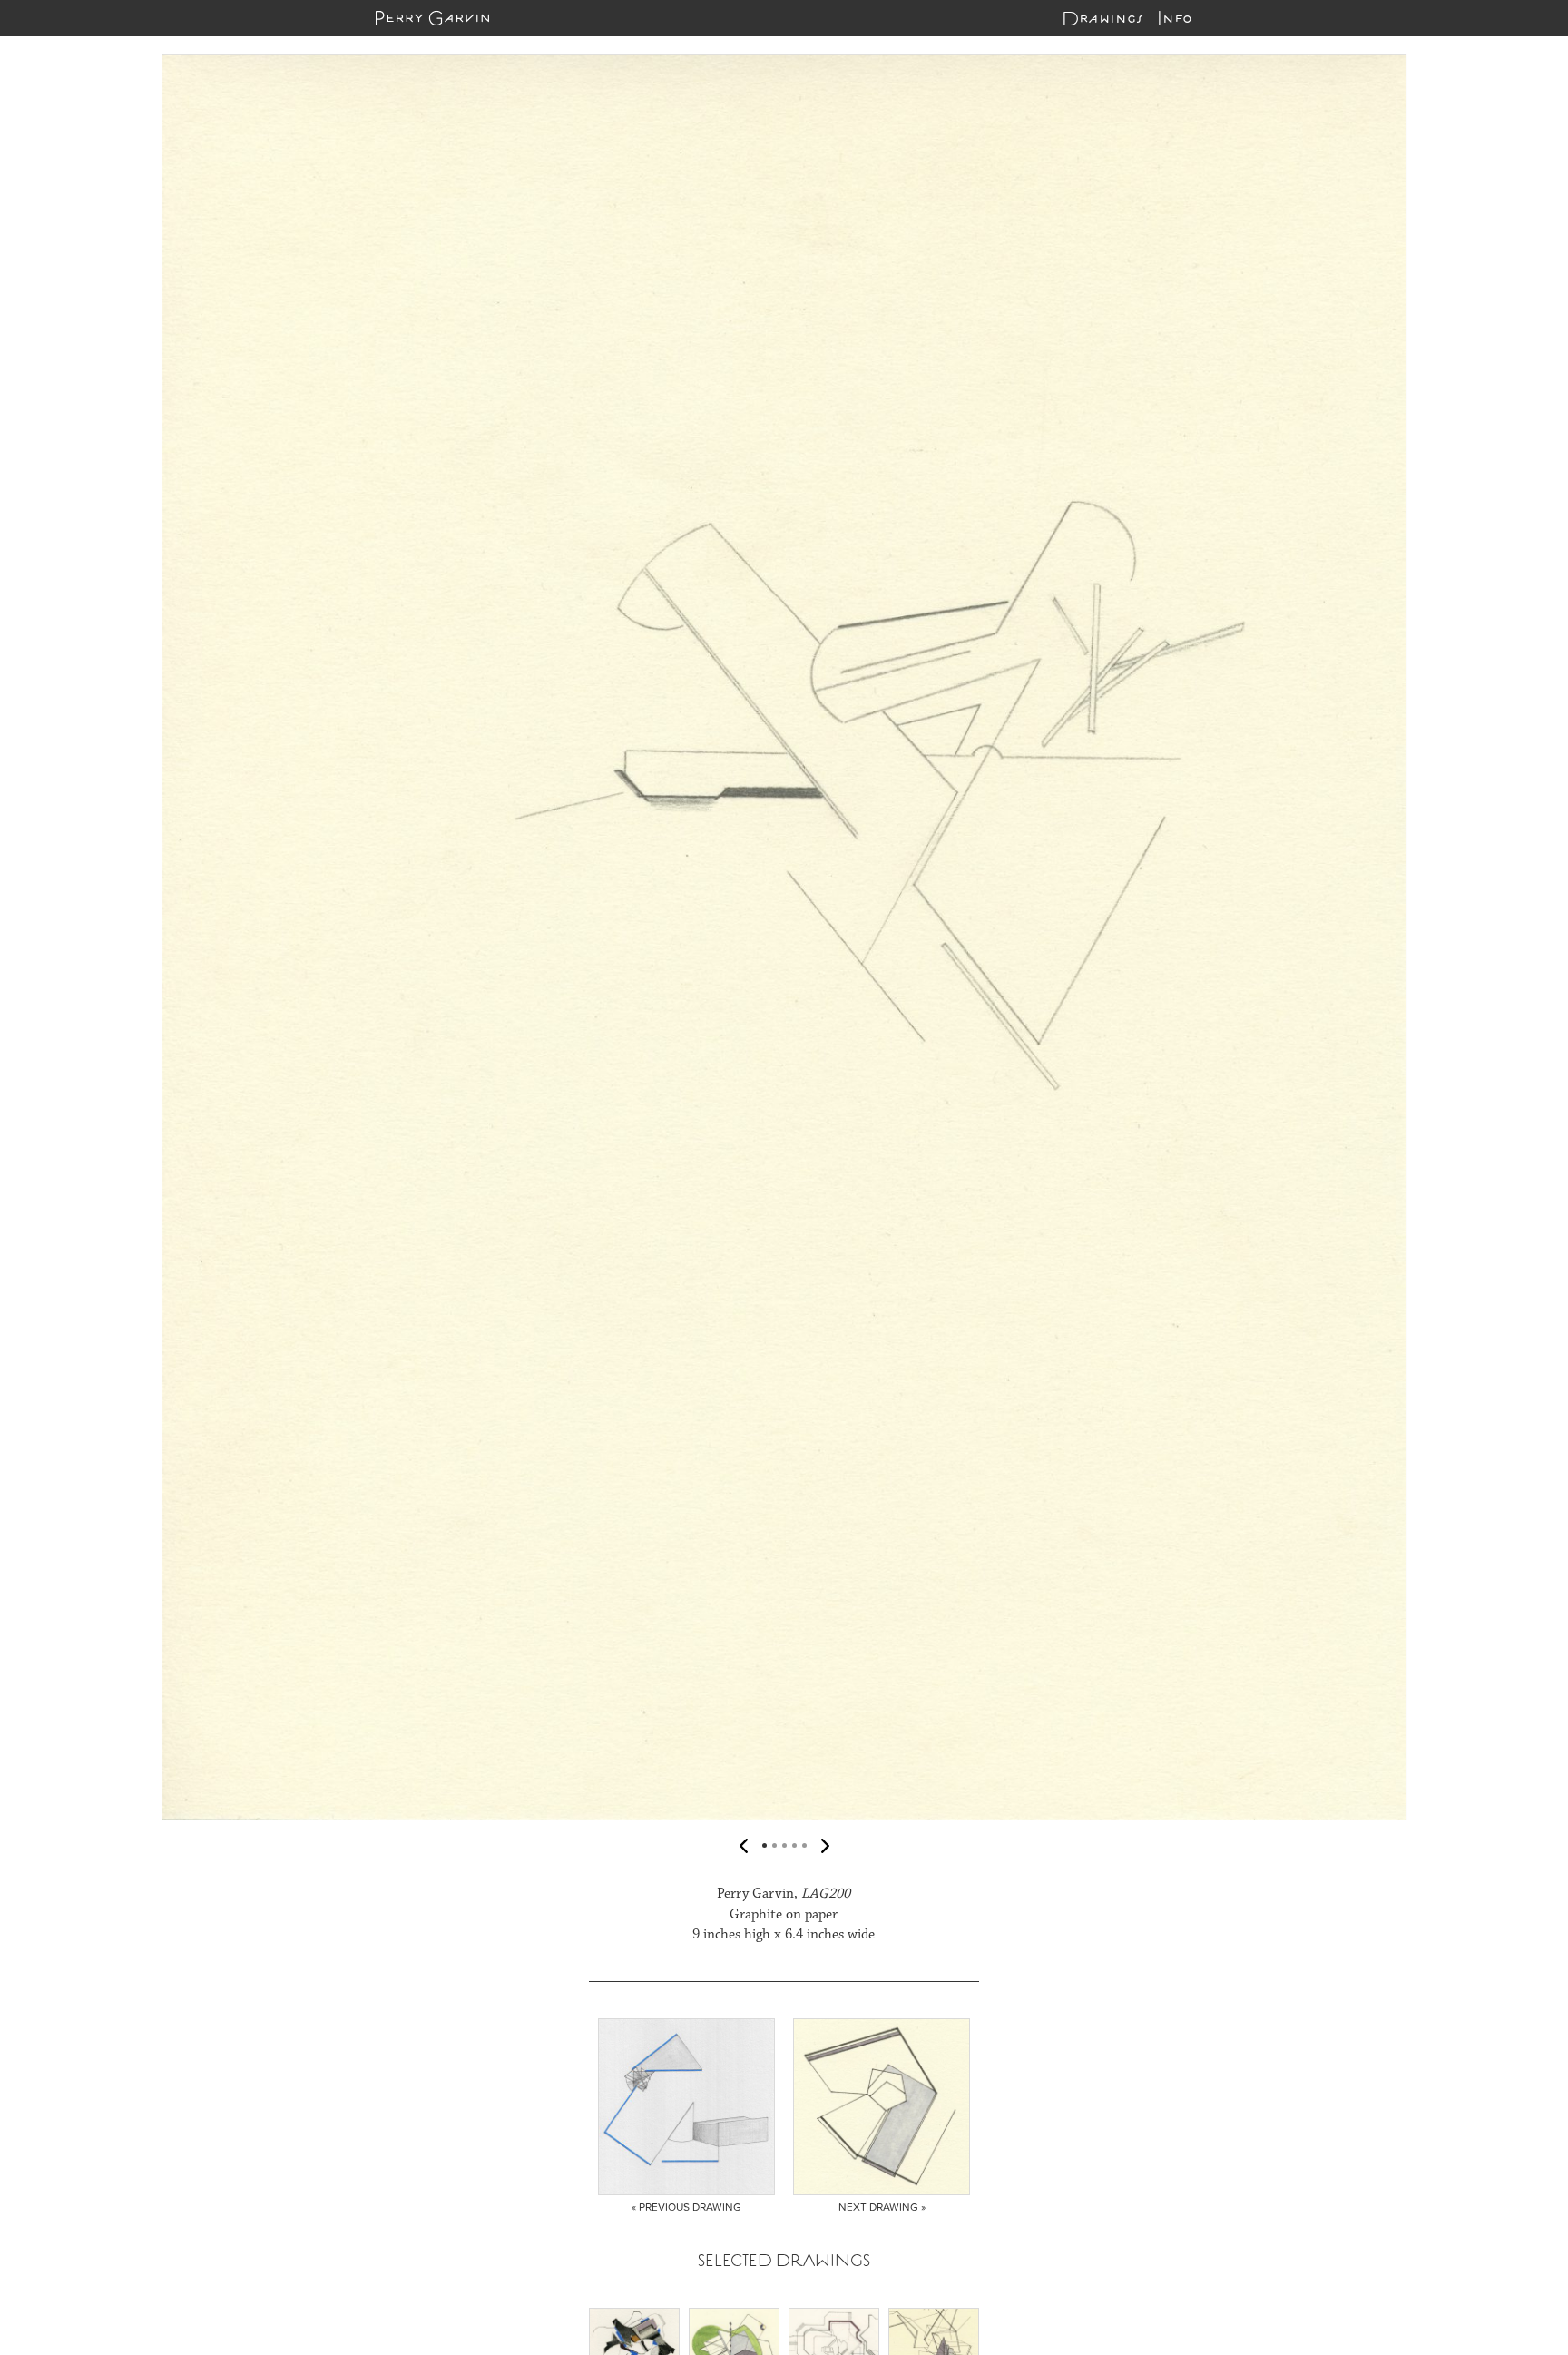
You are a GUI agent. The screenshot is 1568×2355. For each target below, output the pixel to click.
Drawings (1102, 18)
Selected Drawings (784, 2260)
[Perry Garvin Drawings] (432, 18)
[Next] (1536, 937)
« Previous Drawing (686, 2207)
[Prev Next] (784, 937)
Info (1175, 18)
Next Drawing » (882, 2207)
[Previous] (32, 937)
